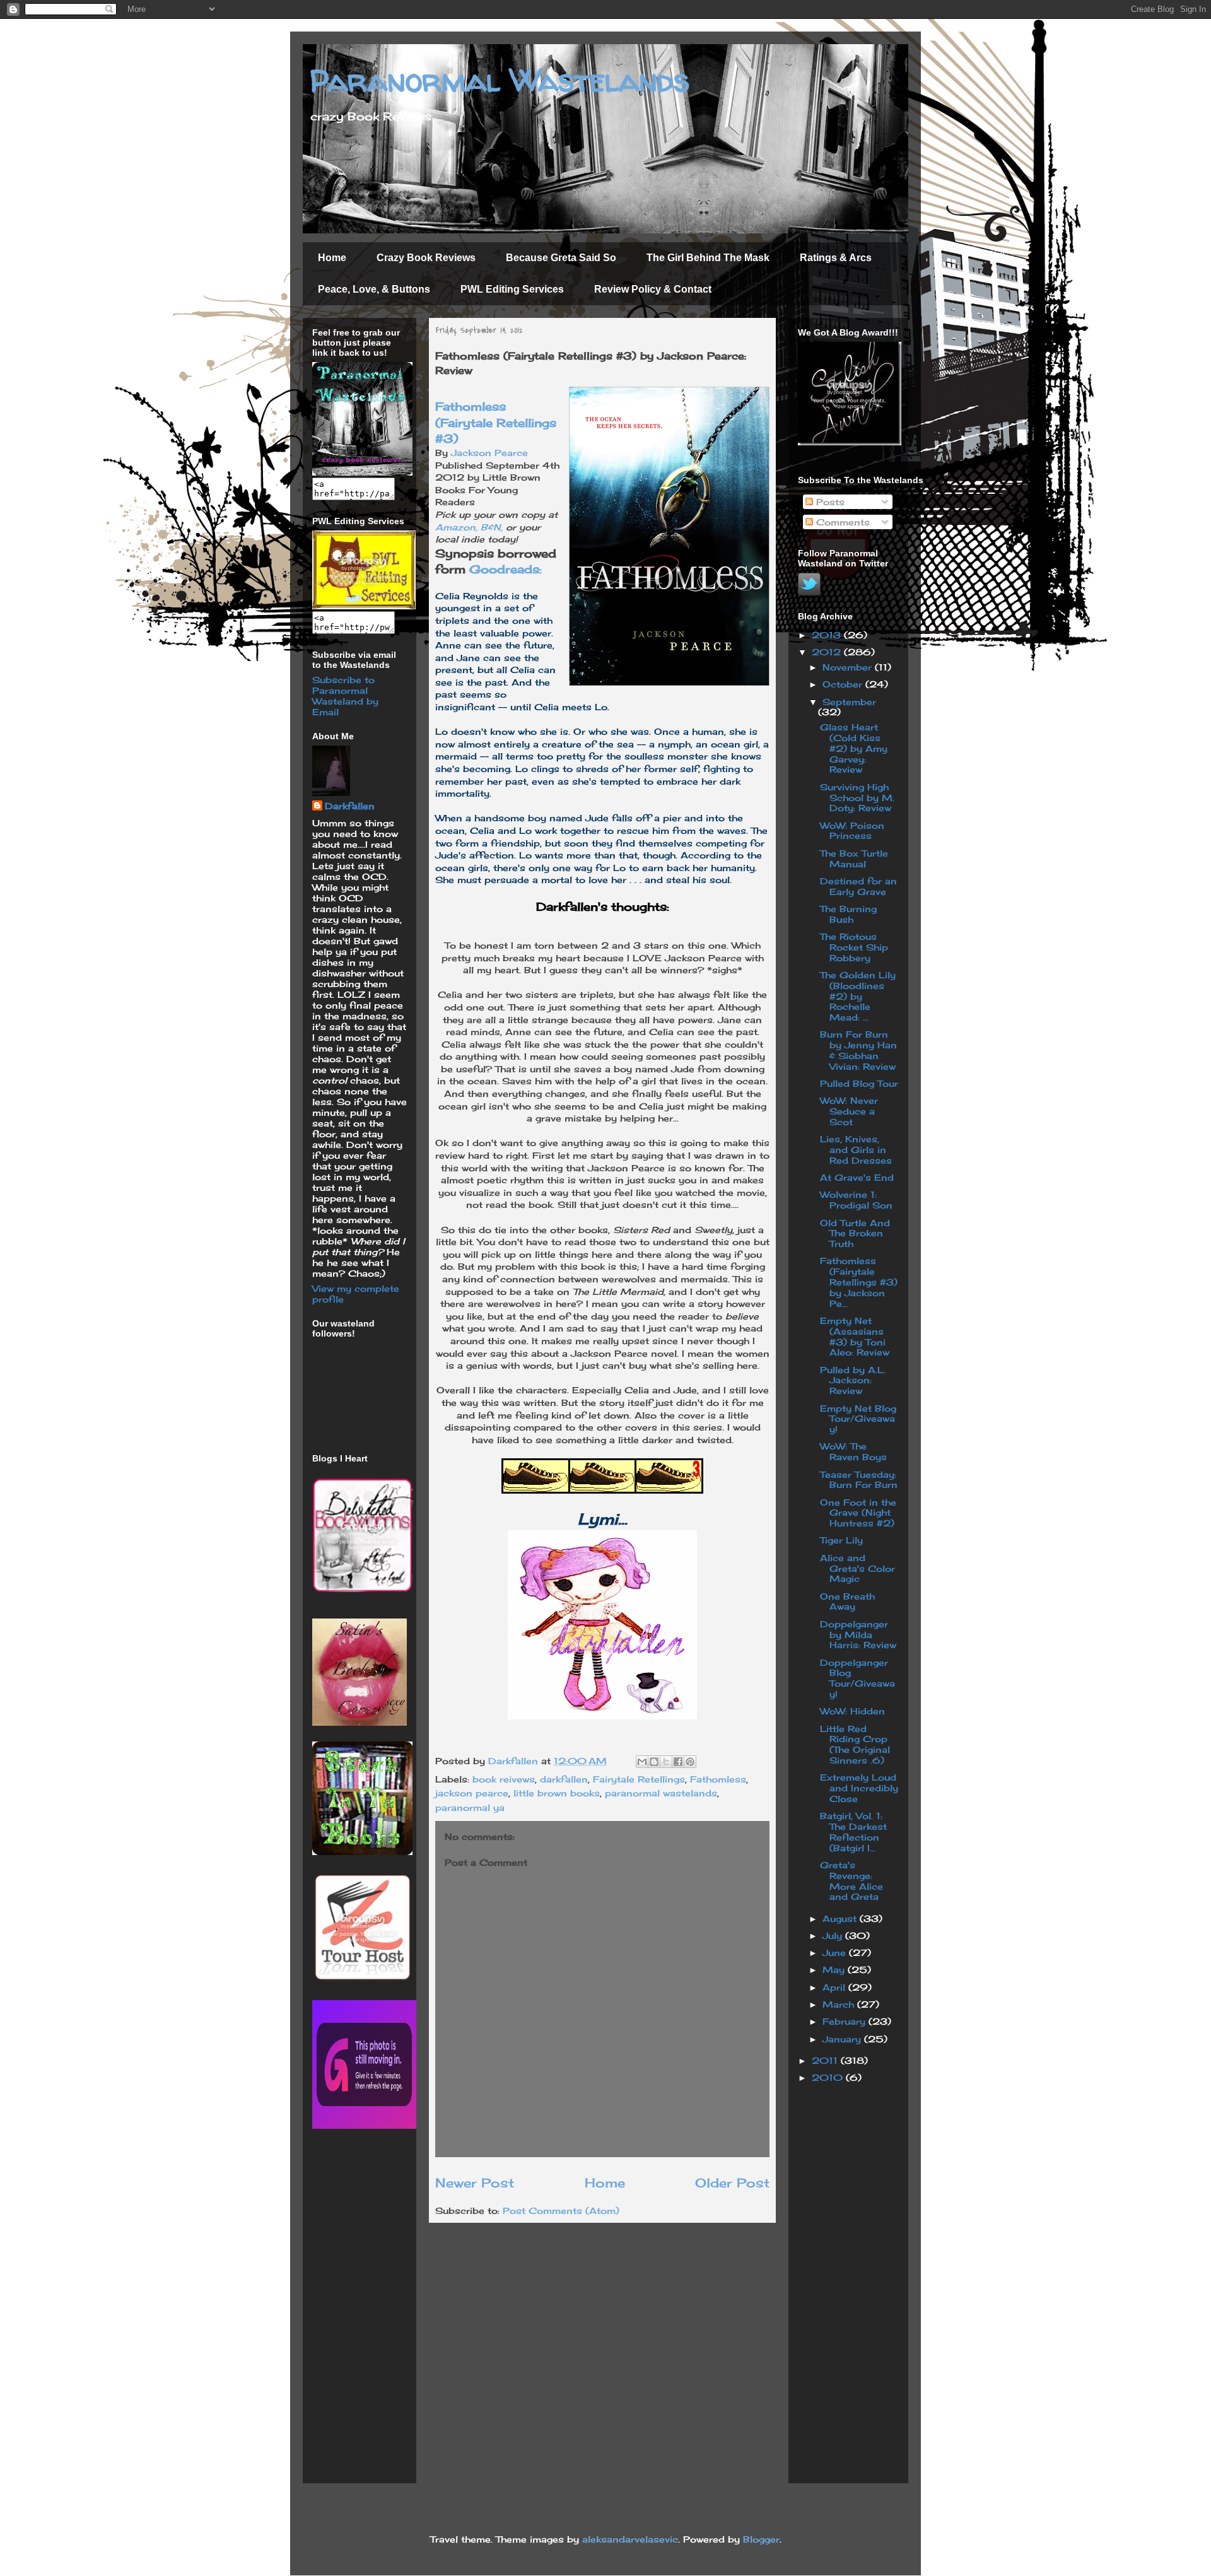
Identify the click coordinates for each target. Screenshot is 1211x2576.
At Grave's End (857, 1177)
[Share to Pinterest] (690, 1762)
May (835, 1970)
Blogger (761, 2539)
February (845, 2021)
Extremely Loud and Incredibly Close (859, 1788)
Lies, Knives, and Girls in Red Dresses (856, 1150)
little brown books (557, 1793)
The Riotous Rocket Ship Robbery (854, 947)
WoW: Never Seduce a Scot (849, 1111)
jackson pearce (472, 1793)
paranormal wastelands (661, 1793)
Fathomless (718, 1779)
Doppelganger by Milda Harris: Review (858, 1635)
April (835, 1987)
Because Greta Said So (561, 258)
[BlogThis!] (654, 1762)
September (849, 702)
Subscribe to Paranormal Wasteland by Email (345, 696)
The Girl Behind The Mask (708, 258)
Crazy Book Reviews (426, 258)
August (841, 1918)
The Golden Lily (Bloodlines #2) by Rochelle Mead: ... (858, 996)
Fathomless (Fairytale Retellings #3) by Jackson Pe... (859, 1282)
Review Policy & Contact (653, 289)
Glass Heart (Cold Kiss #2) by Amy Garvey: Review (854, 748)
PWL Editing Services (512, 289)
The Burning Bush (848, 914)
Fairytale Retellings (639, 1779)
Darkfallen (350, 806)
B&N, (492, 527)
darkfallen (564, 1779)
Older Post (732, 2183)
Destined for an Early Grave (858, 886)
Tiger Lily (841, 1540)
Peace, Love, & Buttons (374, 289)
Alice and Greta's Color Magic (857, 1568)
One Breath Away (847, 1601)
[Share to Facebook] (678, 1762)
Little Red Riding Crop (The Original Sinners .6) (855, 1744)
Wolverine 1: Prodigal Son (856, 1200)
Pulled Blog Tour (859, 1083)
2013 (828, 635)
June (836, 1952)
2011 (826, 2060)
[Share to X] (666, 1762)
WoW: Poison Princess (852, 831)
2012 (828, 652)
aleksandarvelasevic (630, 2539)
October (844, 684)
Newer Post (475, 2183)
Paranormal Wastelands (500, 80)
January (843, 2039)
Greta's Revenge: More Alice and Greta (851, 1881)
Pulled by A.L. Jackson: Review (853, 1380)
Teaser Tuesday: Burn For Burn (859, 1480)
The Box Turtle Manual (854, 858)
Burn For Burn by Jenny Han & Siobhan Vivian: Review (858, 1050)
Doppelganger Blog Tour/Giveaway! (857, 1678)
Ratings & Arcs (836, 258)
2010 (829, 2077)
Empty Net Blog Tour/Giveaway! (858, 1419)
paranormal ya (470, 1807)
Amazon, (458, 527)
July (834, 1935)
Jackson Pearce (489, 453)
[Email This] (642, 1762)
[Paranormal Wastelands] (362, 472)
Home (332, 258)
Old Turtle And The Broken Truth (855, 1233)
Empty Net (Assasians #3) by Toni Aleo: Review (855, 1336)
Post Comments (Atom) (561, 2210)
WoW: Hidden (852, 1711)
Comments (841, 522)
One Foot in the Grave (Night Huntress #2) (858, 1513)
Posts (829, 502)
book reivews (504, 1779)
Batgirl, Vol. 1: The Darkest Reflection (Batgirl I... (853, 1831)
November (849, 667)
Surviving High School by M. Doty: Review (857, 798)
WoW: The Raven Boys (853, 1451)
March (840, 2004)
